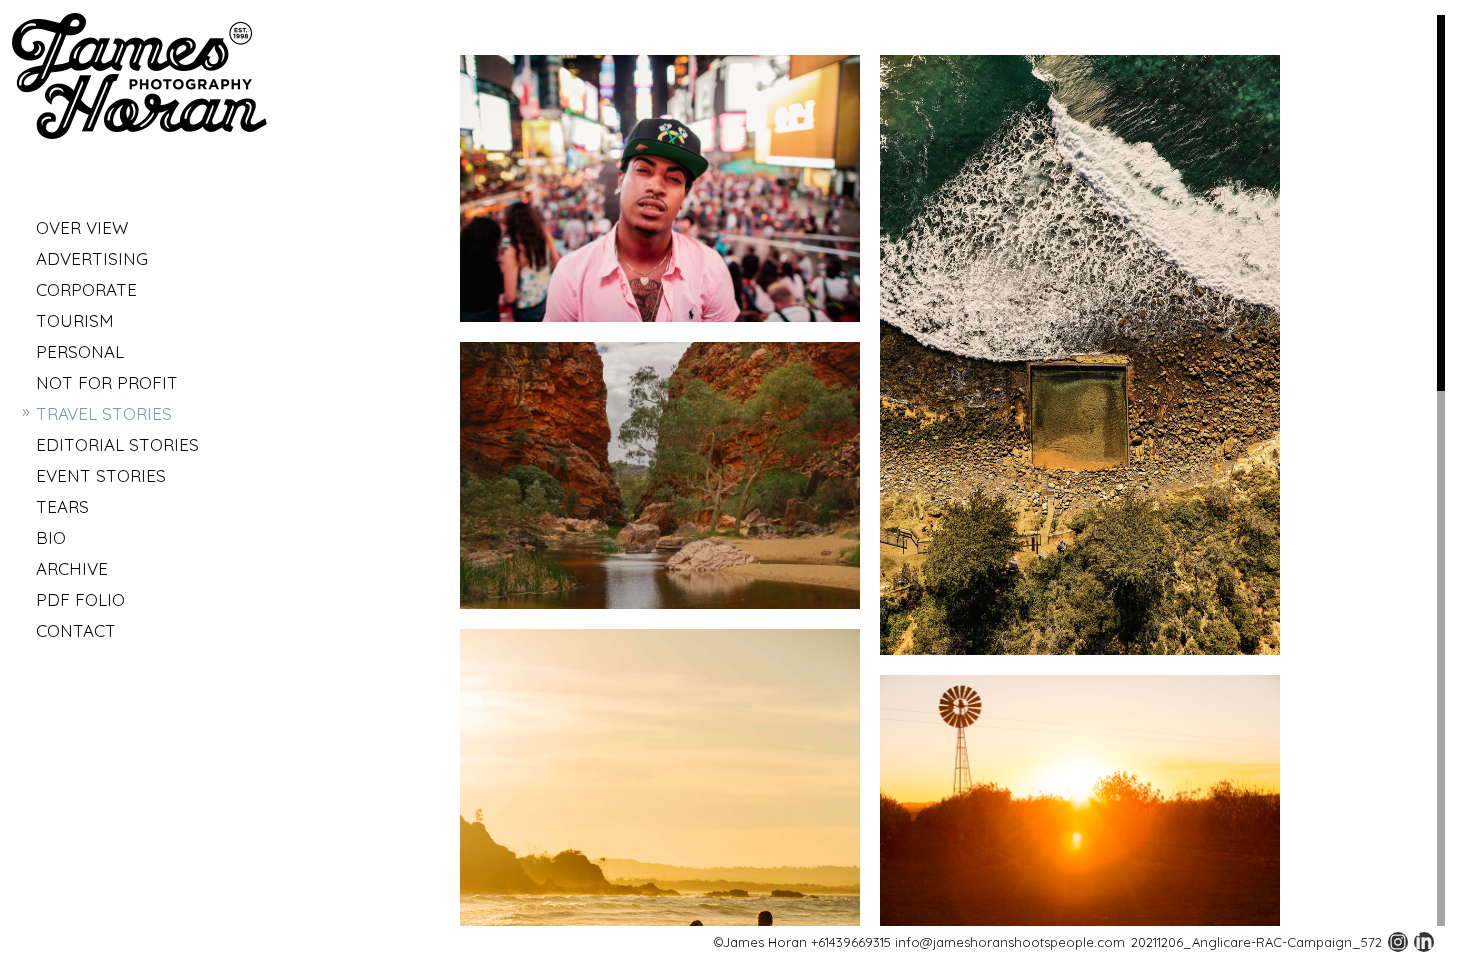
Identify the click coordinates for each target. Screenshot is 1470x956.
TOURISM (75, 320)
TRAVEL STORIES (104, 413)
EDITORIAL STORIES (117, 444)
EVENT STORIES (101, 475)
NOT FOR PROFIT (107, 382)
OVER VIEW (82, 227)
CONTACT (76, 630)
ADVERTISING (92, 258)
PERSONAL (80, 351)
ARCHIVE (72, 568)
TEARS (62, 506)
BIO (51, 537)
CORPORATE (86, 289)
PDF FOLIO (80, 599)
